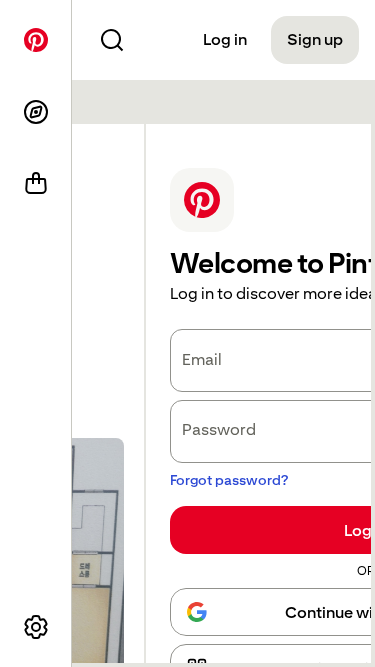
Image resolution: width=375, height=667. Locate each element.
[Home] (36, 40)
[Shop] (36, 184)
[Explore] (36, 112)
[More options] (36, 627)
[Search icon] (112, 40)
